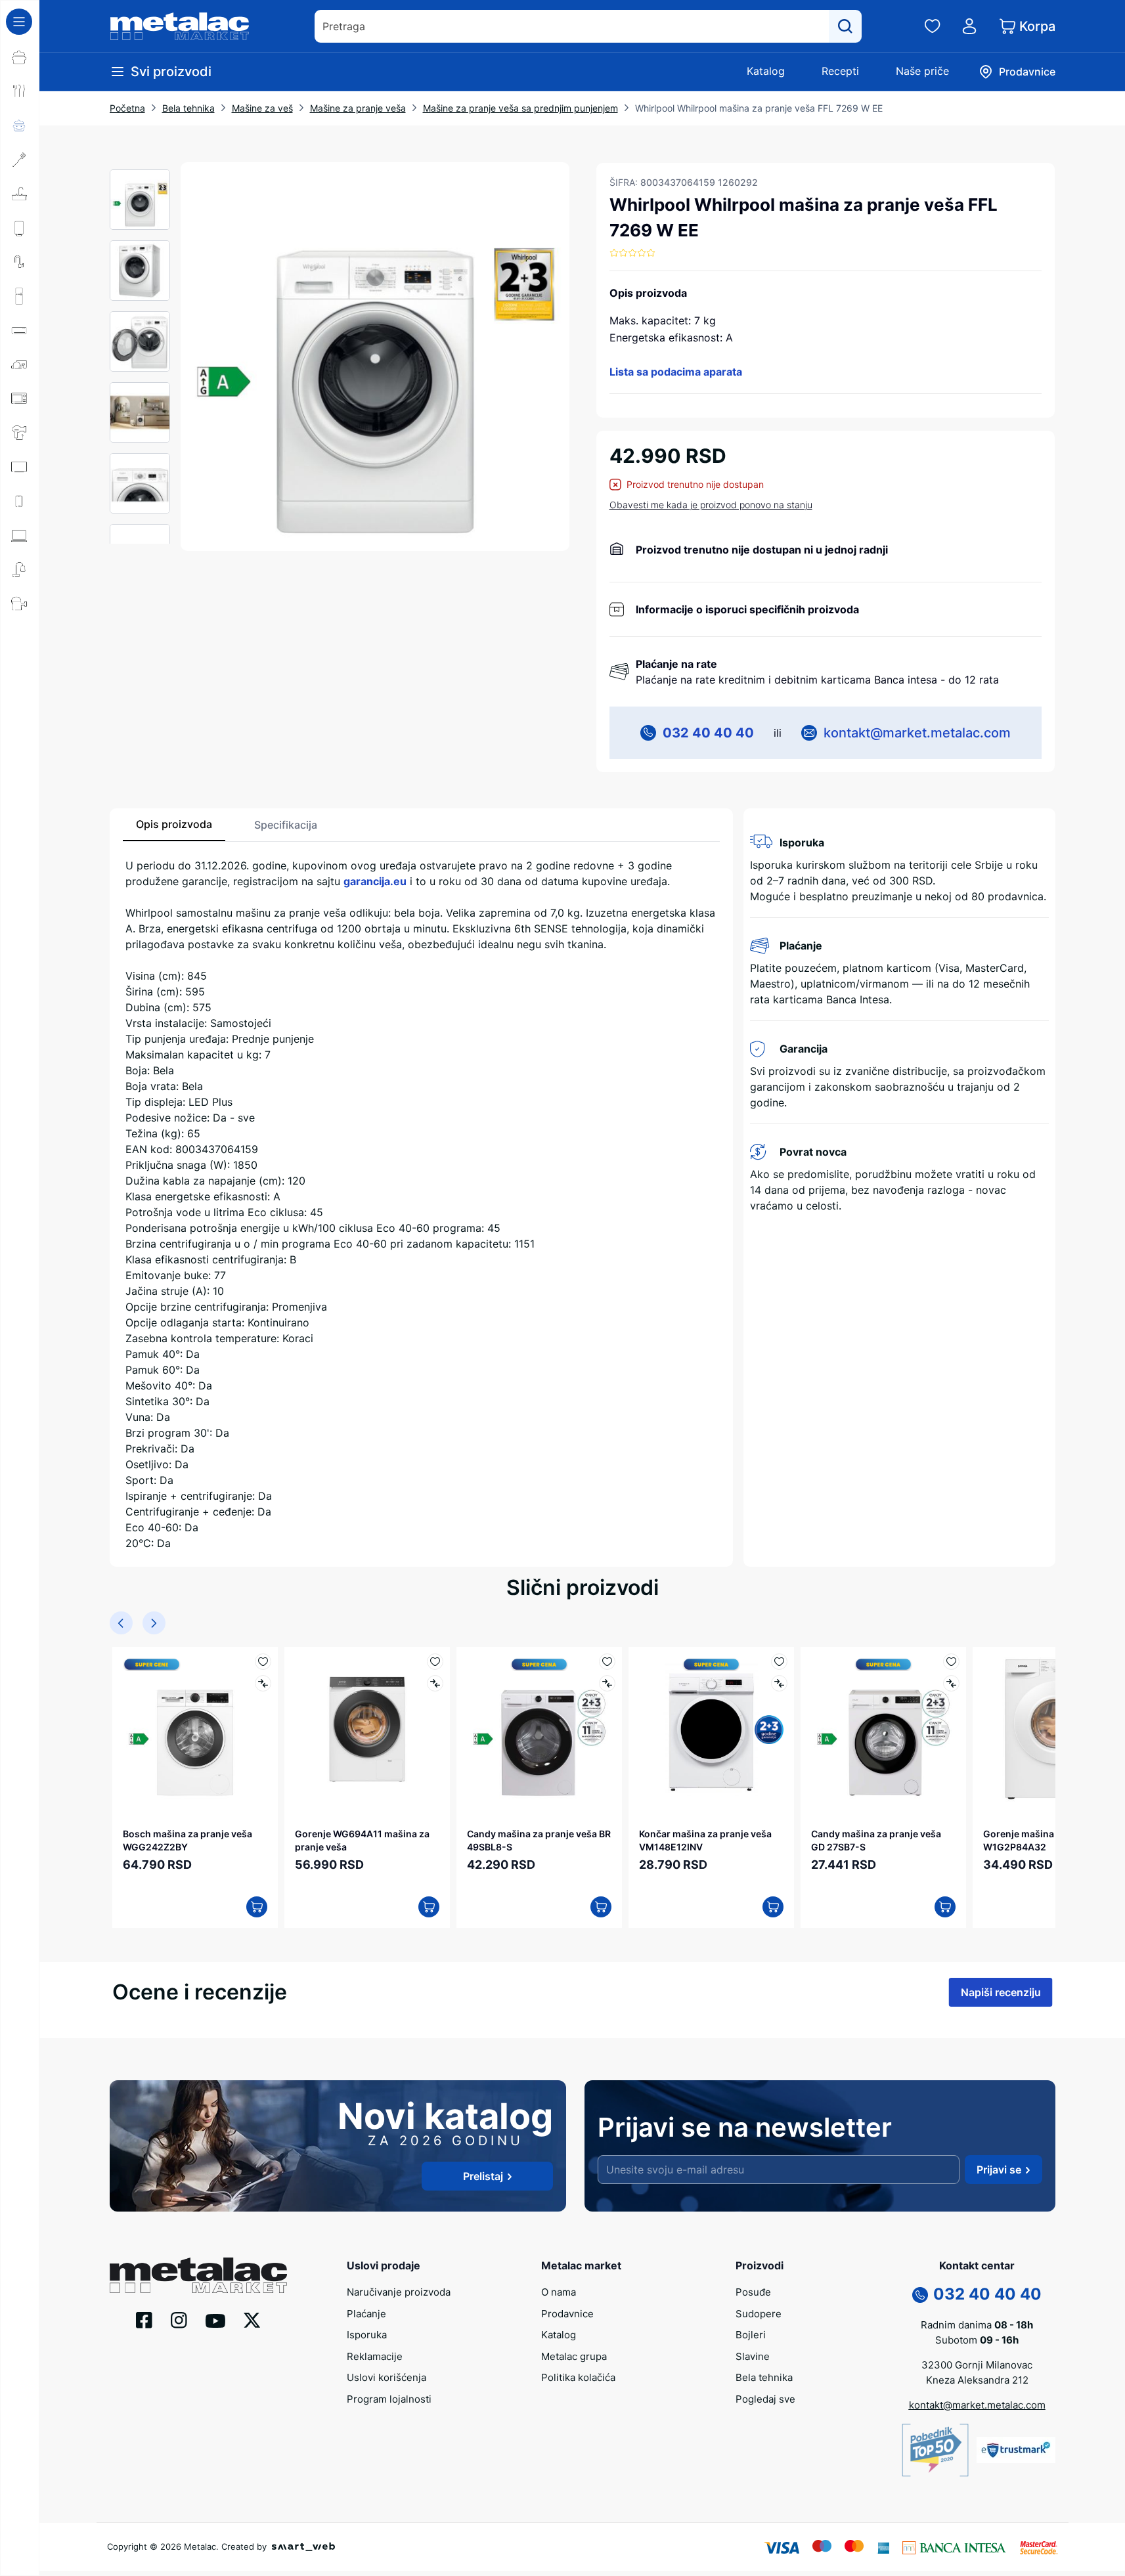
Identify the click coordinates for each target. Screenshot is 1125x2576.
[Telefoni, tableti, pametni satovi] (20, 501)
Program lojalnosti (389, 2399)
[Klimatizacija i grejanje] (20, 330)
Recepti (840, 71)
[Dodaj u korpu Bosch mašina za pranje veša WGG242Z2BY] (257, 1907)
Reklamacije (375, 2356)
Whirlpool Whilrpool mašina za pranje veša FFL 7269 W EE (759, 108)
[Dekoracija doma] (20, 569)
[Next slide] (154, 1623)
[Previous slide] (121, 1623)
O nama (559, 2292)
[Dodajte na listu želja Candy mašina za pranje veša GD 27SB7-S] (951, 1662)
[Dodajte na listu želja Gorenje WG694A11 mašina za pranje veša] (435, 1662)
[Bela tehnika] (20, 296)
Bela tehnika (188, 108)
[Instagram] (179, 2319)
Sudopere (759, 2314)
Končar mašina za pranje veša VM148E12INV (705, 1840)
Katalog (766, 71)
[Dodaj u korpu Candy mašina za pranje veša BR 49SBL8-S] (601, 1907)
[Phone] (920, 2294)
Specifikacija (286, 825)
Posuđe (753, 2292)
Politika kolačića (578, 2377)
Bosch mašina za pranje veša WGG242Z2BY (187, 1840)
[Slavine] (20, 262)
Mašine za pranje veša (358, 108)
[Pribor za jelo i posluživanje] (20, 91)
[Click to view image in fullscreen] (375, 357)
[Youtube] (215, 2320)
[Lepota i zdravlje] (20, 433)
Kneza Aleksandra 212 (977, 2380)
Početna (127, 108)
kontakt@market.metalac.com (917, 733)
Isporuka (367, 2335)
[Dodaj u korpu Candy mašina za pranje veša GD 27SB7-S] (945, 1907)
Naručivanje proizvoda (399, 2292)
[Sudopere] (20, 194)
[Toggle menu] (19, 22)
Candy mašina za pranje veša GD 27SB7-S (876, 1840)
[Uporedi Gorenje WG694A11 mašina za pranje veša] (435, 1683)
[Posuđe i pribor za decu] (20, 125)
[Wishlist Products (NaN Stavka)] (933, 26)
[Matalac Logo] (198, 2274)
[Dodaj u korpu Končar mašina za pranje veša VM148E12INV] (773, 1907)
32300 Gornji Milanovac (977, 2365)
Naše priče (922, 71)
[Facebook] (144, 2319)
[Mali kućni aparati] (20, 364)
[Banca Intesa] (954, 2546)
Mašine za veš (262, 108)
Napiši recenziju (1001, 1992)
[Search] (845, 26)
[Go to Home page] (180, 26)
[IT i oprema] (20, 535)
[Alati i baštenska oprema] (20, 603)
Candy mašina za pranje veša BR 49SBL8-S (539, 1840)
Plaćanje (366, 2314)
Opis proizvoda (174, 824)
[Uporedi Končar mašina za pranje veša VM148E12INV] (779, 1683)
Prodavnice (567, 2314)
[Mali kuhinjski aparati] (20, 399)
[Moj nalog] (969, 26)
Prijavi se (999, 2170)
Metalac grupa (574, 2356)
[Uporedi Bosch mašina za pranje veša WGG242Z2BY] (263, 1683)
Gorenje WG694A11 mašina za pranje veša (362, 1840)
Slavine (753, 2356)
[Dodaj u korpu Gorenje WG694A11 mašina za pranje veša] (429, 1907)
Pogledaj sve (765, 2399)
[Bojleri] (20, 228)
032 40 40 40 (708, 733)
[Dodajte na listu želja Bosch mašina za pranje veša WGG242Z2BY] (263, 1662)
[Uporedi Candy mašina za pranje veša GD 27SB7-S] (951, 1683)
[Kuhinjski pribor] (20, 160)
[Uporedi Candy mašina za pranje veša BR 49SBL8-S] (607, 1683)
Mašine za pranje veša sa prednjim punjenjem (520, 108)
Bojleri (751, 2335)
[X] (252, 2319)
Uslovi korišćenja (386, 2377)
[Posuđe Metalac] (20, 57)
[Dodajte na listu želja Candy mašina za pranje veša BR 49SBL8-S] (607, 1662)
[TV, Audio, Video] (20, 467)
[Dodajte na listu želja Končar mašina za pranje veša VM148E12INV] (779, 1662)
